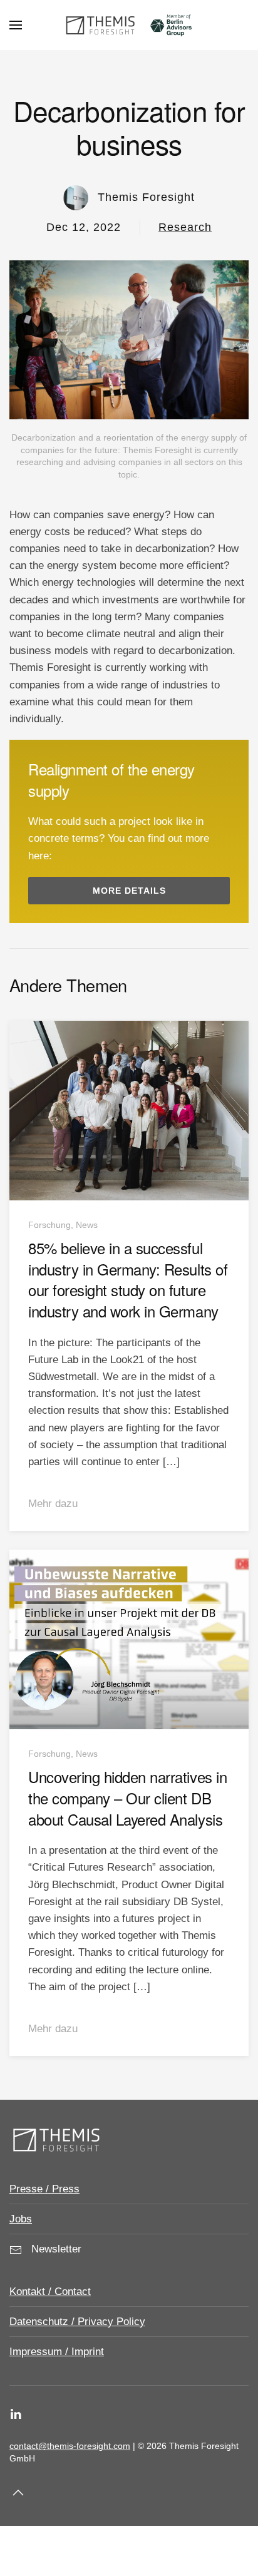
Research (185, 227)
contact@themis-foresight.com (70, 2446)
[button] (16, 25)
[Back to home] (129, 25)
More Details (129, 891)
